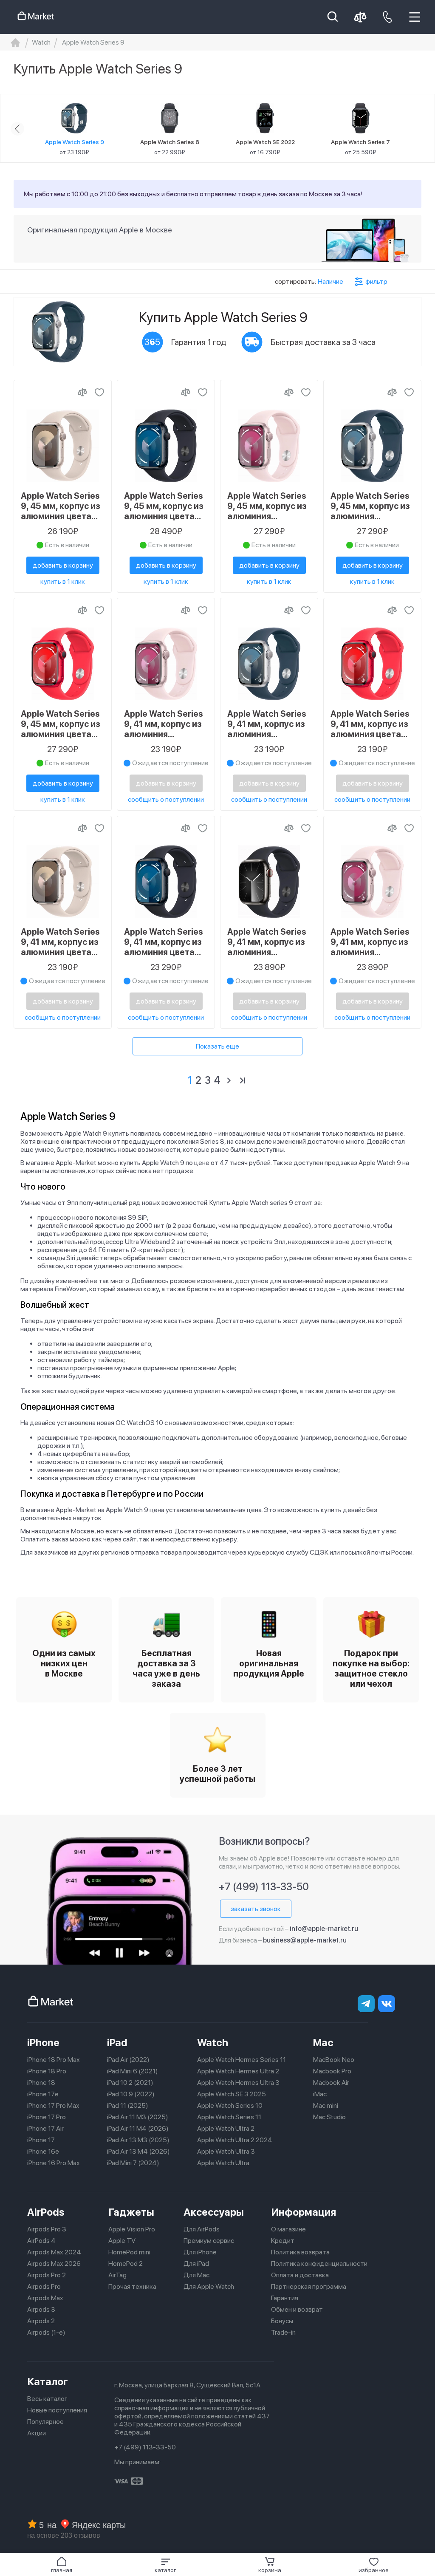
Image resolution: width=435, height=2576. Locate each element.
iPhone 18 (41, 2083)
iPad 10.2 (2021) (130, 2083)
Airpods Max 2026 (54, 2264)
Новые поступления (57, 2410)
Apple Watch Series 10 (230, 2105)
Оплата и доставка (300, 2275)
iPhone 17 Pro (47, 2117)
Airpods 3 (41, 2309)
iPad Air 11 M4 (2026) (138, 2128)
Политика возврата (300, 2252)
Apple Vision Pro (132, 2229)
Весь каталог (47, 2399)
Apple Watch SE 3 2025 (232, 2094)
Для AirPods (202, 2229)
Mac (323, 2043)
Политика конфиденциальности (319, 2264)
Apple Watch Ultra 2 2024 (235, 2140)
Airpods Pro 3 (47, 2229)
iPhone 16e (43, 2151)
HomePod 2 (126, 2264)
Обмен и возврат (297, 2309)
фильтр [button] (376, 281)
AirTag (117, 2275)
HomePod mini (129, 2252)
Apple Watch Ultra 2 (226, 2128)
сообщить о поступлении (166, 799)
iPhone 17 (41, 2140)
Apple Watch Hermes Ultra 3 (238, 2083)
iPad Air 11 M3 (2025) (138, 2117)
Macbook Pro (332, 2071)
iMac (320, 2094)
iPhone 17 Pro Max (53, 2105)
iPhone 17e (43, 2094)
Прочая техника (132, 2286)
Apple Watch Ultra (223, 2163)
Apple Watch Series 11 (229, 2117)
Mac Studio (329, 2117)
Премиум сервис (209, 2241)
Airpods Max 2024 (54, 2252)
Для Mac (196, 2275)
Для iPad (196, 2264)
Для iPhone (200, 2252)
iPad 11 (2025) (128, 2105)
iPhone (43, 2043)
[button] (165, 2565)
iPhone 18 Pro (47, 2071)
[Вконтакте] (387, 2004)
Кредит (283, 2241)
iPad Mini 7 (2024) (133, 2163)
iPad (117, 2043)
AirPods (46, 2212)
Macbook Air (331, 2083)
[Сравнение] (82, 392)
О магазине (288, 2229)
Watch (213, 2043)
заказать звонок (256, 1909)
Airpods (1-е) (46, 2332)
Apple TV (122, 2241)
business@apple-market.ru (305, 1940)
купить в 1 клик (63, 581)
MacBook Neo (334, 2060)
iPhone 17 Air (45, 2128)
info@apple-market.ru (324, 1929)
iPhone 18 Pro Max (54, 2060)
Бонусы (282, 2321)
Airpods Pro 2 (47, 2275)
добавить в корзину (63, 565)
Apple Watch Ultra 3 (226, 2151)
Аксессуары (214, 2212)
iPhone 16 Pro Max (54, 2163)
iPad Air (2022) (128, 2060)
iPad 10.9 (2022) (131, 2094)
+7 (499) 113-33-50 (264, 1887)
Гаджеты (131, 2212)
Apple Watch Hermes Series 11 (242, 2060)
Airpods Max (45, 2298)
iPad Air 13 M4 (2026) (138, 2151)
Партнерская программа (309, 2286)
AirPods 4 (41, 2241)
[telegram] (366, 2004)
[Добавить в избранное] (99, 392)
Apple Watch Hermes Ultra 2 (238, 2071)
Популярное (45, 2422)
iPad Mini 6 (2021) (133, 2071)
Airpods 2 (41, 2321)
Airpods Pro (44, 2286)
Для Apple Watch (209, 2286)
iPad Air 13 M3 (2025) (138, 2140)
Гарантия (285, 2298)
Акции (37, 2433)
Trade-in (283, 2332)
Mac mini (326, 2105)
